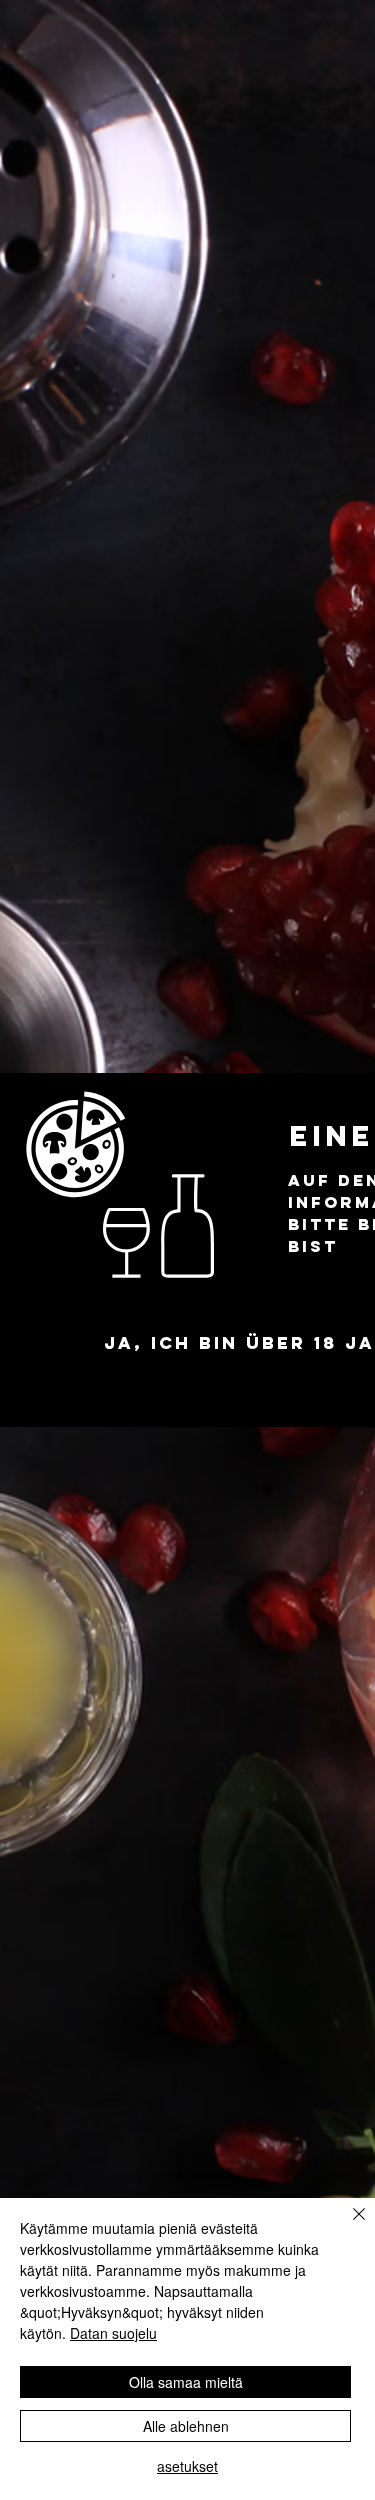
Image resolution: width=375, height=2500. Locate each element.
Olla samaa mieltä (186, 2382)
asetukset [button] (187, 2466)
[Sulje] (347, 2226)
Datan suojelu (113, 2333)
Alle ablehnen (186, 2426)
